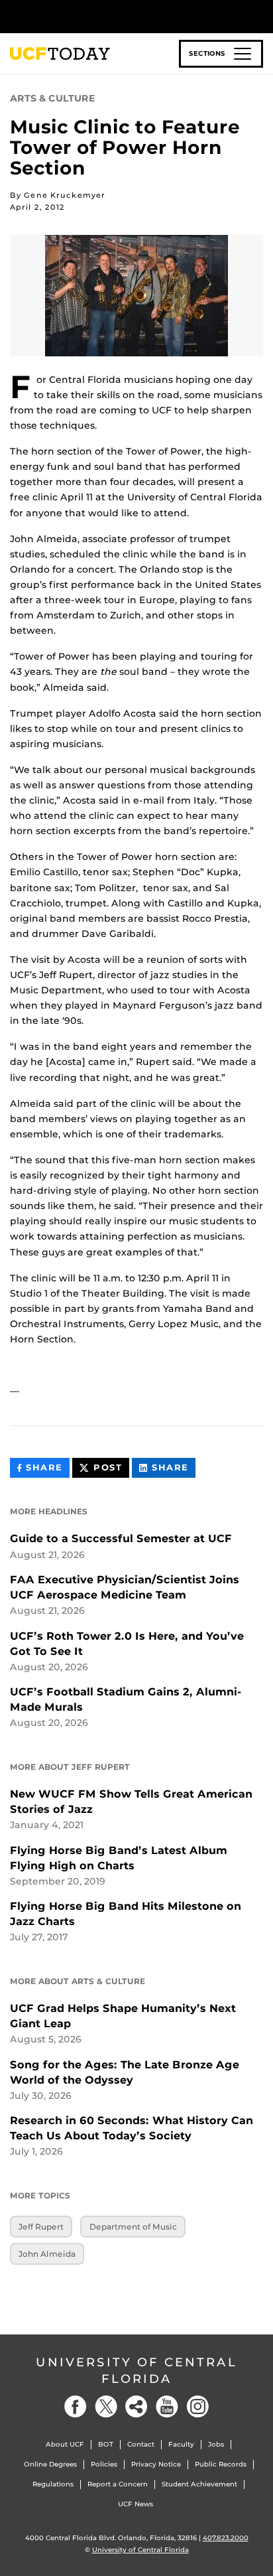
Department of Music (133, 2227)
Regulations (53, 2484)
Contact (141, 2444)
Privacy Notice (156, 2464)
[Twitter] (106, 2406)
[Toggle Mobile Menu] (260, 16)
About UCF (65, 2444)
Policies (104, 2464)
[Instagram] (197, 2406)
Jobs (216, 2444)
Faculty (181, 2444)
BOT (106, 2444)
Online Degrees (50, 2464)
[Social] (136, 2406)
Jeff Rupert (41, 2227)
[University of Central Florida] (101, 16)
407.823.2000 (226, 2538)
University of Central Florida (136, 2371)
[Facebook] (76, 2406)
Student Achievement (199, 2484)
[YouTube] (167, 2406)
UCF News (136, 2504)
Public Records (221, 2464)
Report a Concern (118, 2484)
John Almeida (47, 2254)
